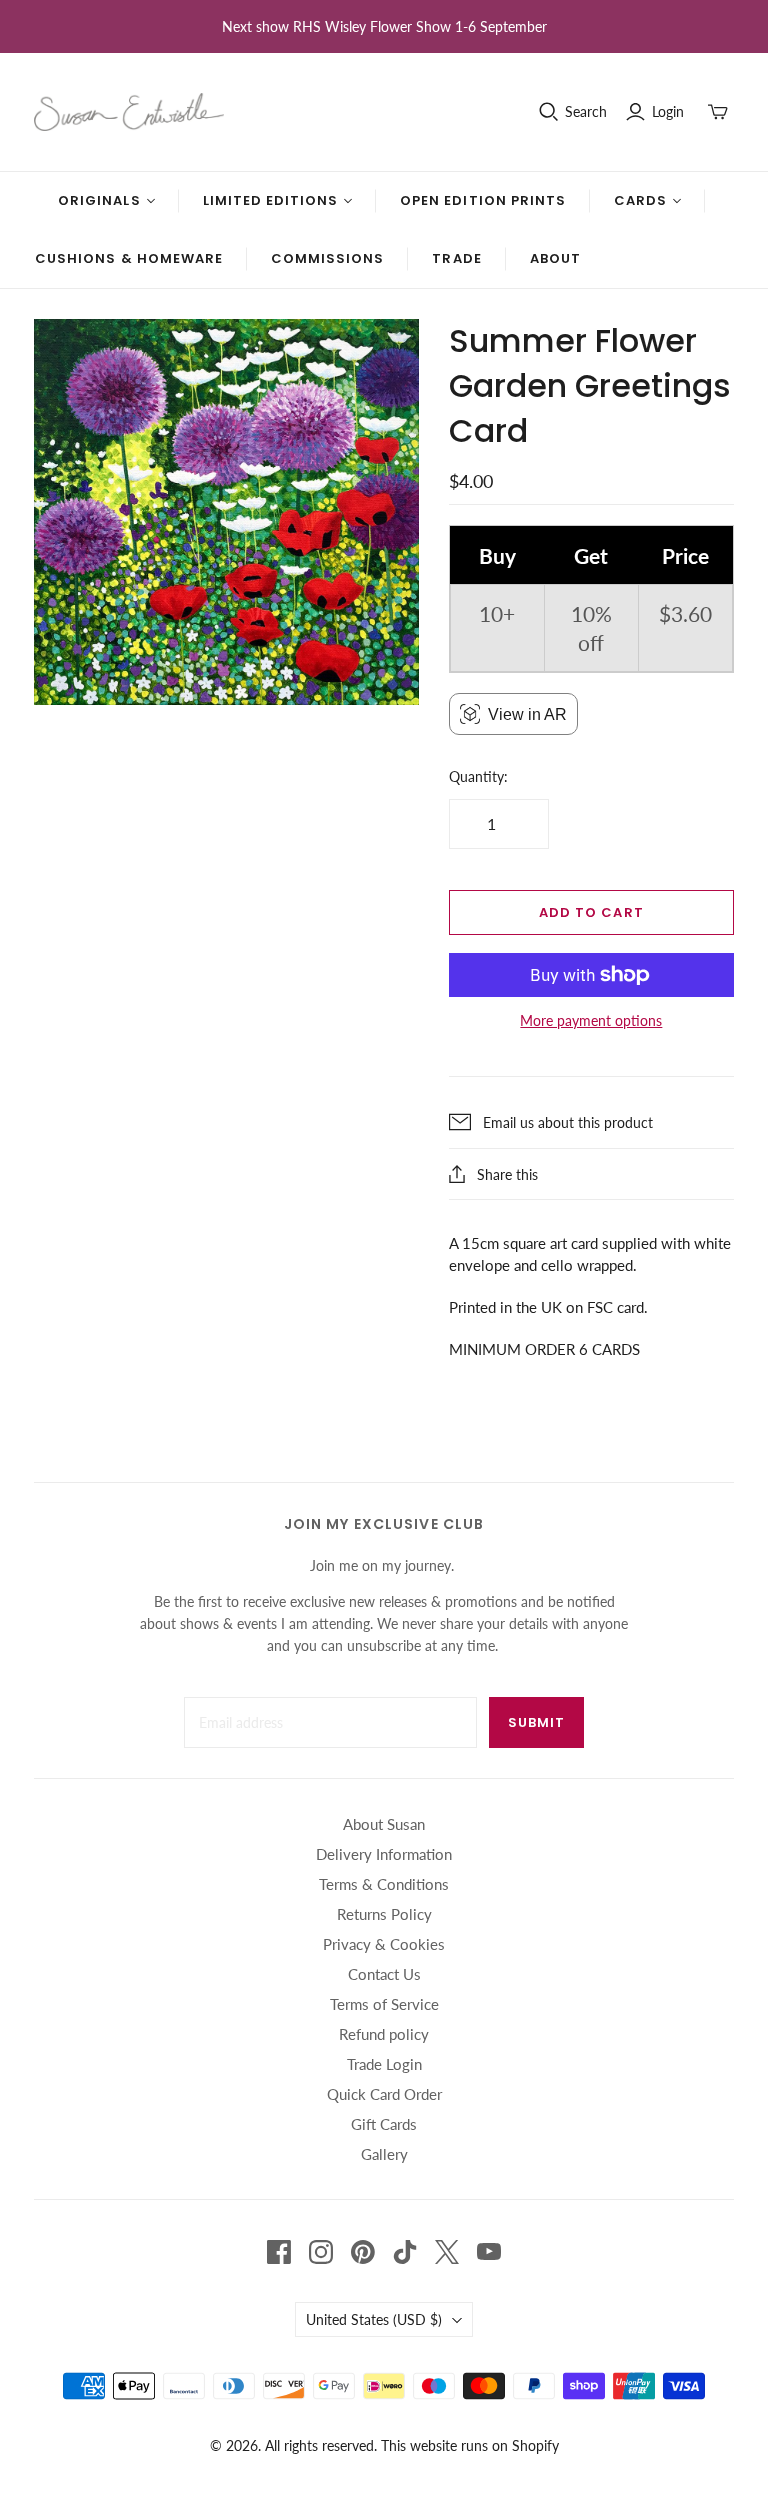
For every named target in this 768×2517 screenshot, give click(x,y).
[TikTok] (405, 2252)
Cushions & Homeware (129, 258)
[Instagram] (321, 2252)
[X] (447, 2252)
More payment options (591, 1020)
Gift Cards (384, 2124)
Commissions (327, 258)
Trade (456, 258)
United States (374, 2319)
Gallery (384, 2154)
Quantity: (478, 776)
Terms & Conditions (384, 1884)
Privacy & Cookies (384, 1944)
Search (586, 111)
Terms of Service (384, 2004)
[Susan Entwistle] (129, 112)
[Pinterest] (363, 2252)
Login (668, 111)
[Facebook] (279, 2252)
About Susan (384, 1824)
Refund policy (384, 2034)
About (555, 258)
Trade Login (384, 2064)
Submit (536, 1722)
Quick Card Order (384, 2094)
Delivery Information (384, 1854)
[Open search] (549, 112)
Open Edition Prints (483, 200)
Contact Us (384, 1974)
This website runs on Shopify (470, 2445)
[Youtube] (489, 2252)
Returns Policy (384, 1914)
